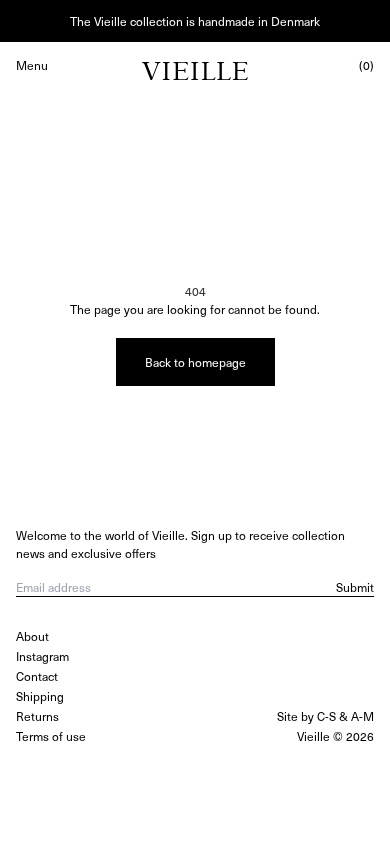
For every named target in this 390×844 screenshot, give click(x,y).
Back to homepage (195, 362)
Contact (37, 676)
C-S (326, 716)
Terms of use (51, 736)
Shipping (40, 696)
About (32, 636)
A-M (362, 716)
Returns (37, 716)
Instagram (42, 656)
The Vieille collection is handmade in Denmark (195, 21)
